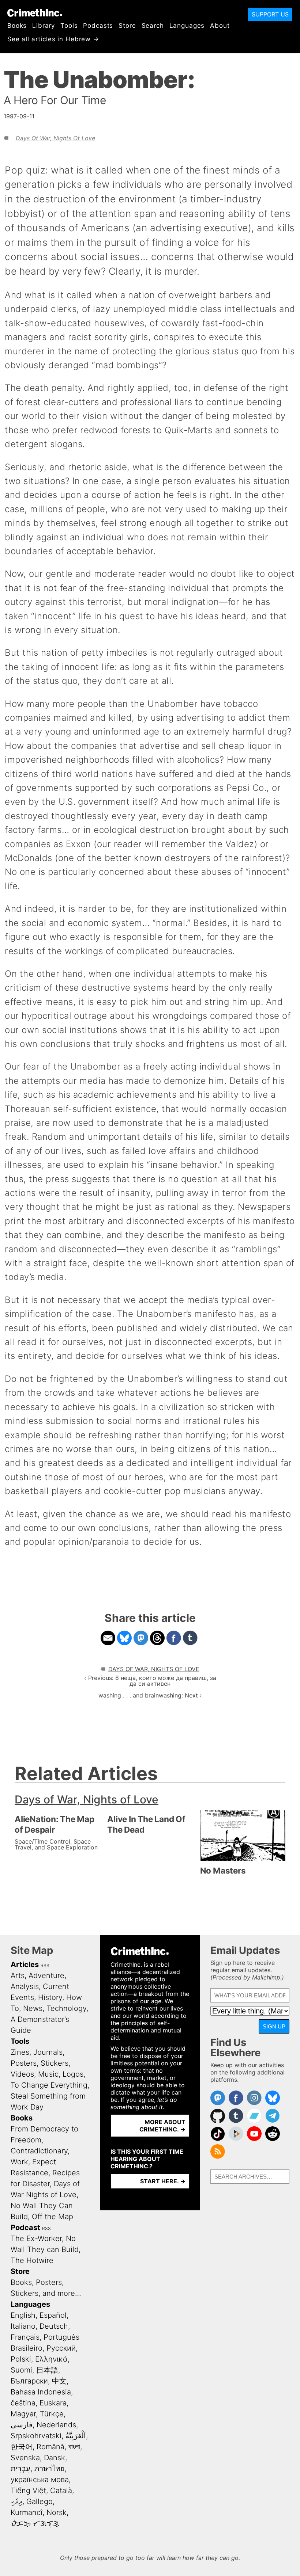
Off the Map (52, 2217)
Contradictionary (39, 2151)
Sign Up (274, 2026)
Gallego (40, 2501)
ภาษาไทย (50, 2469)
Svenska (25, 2458)
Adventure (46, 1975)
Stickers (55, 2063)
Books (17, 26)
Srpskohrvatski (36, 2436)
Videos (22, 2074)
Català (61, 2491)
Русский (61, 2348)
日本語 (47, 2370)
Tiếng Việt (28, 2491)
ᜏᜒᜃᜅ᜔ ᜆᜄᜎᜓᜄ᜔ (35, 2523)
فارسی (22, 2425)
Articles (25, 1965)
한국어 (22, 2447)
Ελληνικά (51, 2359)
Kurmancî (27, 2512)
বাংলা (74, 2447)
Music (48, 2074)
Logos (73, 2074)
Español (53, 2315)
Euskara (53, 2403)
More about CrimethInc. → (162, 2126)
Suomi (21, 2370)
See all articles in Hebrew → (53, 39)
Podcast (25, 2228)
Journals (48, 2052)
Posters (24, 2063)
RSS (45, 1965)
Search (153, 26)
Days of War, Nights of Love (55, 138)
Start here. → (163, 2181)
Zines (20, 2052)
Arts (18, 1975)
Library (44, 26)
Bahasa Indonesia (41, 2392)
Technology (66, 2008)
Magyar (23, 2414)
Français (25, 2337)
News (33, 2008)
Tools (69, 26)
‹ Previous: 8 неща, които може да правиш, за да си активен (150, 1681)
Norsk (57, 2512)
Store (127, 26)
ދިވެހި (16, 2501)
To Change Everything (49, 2085)
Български (29, 2381)
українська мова (40, 2480)
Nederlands (56, 2425)
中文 (59, 2381)
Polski (21, 2359)
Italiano (23, 2326)
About (220, 26)
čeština (23, 2403)
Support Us (270, 14)
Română (50, 2447)
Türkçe (52, 2414)
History (50, 1997)
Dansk (55, 2458)
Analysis (25, 1986)
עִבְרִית (20, 2469)
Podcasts (98, 26)
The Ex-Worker (36, 2238)
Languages (187, 26)
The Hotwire (32, 2260)
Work (19, 2162)
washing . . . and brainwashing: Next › (150, 1695)
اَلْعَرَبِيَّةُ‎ (76, 2436)
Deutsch (54, 2326)
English (23, 2315)
